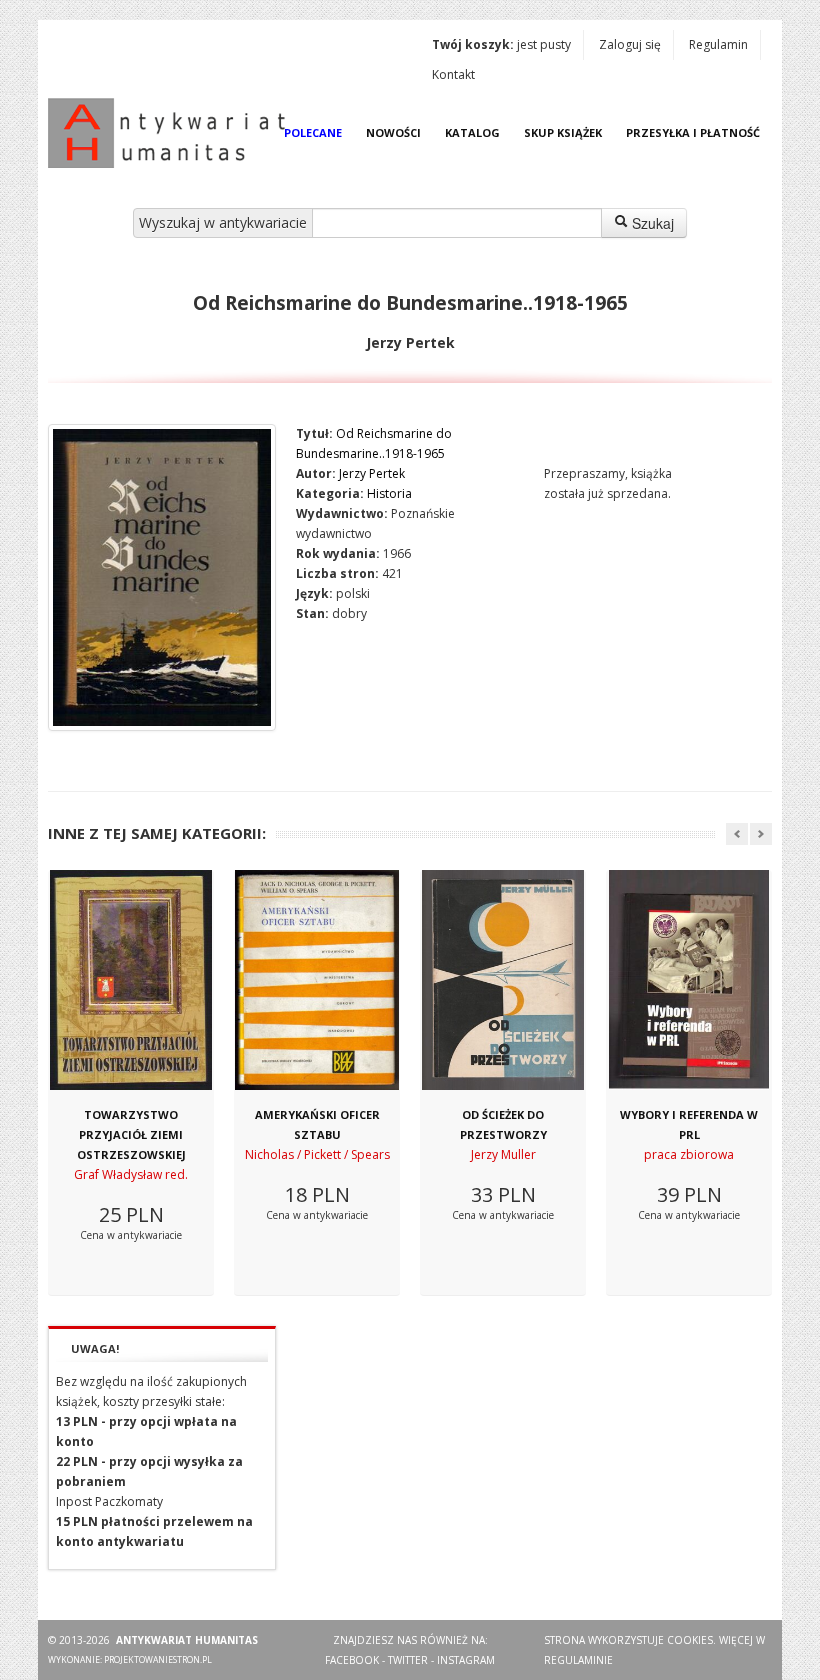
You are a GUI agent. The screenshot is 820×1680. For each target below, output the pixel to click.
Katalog (472, 132)
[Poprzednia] (737, 834)
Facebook (352, 1660)
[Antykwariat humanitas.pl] (172, 133)
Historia (389, 493)
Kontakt (453, 74)
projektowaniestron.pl (158, 1659)
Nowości (393, 132)
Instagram (466, 1660)
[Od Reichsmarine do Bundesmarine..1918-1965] (162, 577)
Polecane (313, 132)
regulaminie (578, 1660)
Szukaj (651, 223)
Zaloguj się (630, 44)
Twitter (408, 1660)
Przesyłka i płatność (693, 132)
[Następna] (761, 834)
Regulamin (718, 44)
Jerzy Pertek (372, 473)
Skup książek (563, 132)
